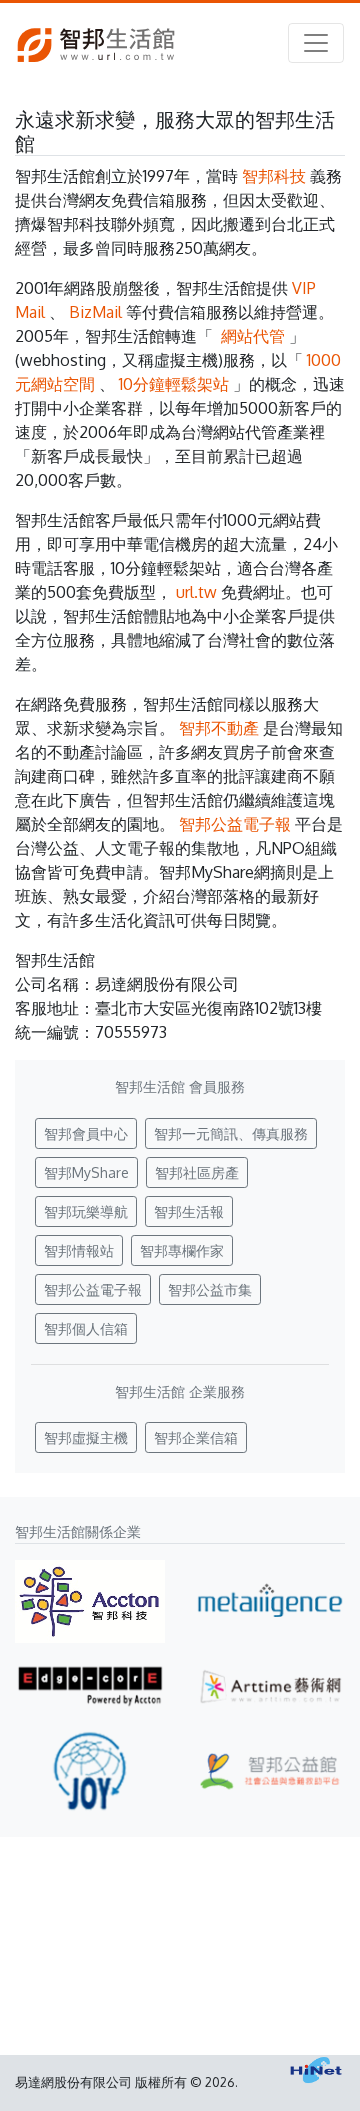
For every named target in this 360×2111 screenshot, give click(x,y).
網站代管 (253, 336)
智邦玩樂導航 (86, 1211)
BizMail (95, 312)
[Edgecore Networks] (90, 1686)
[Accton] (90, 1601)
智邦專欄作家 (182, 1250)
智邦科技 (274, 176)
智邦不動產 (219, 728)
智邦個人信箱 (86, 1328)
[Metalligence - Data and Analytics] (270, 1602)
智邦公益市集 (210, 1289)
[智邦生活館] (96, 43)
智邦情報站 (79, 1250)
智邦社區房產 (197, 1172)
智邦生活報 (189, 1211)
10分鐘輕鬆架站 (174, 384)
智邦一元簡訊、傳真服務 (231, 1133)
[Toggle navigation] (316, 43)
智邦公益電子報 (235, 824)
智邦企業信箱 (196, 1437)
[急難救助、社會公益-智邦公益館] (270, 1771)
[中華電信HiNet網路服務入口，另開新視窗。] (316, 2070)
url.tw (196, 592)
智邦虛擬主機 (86, 1437)
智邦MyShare (86, 1172)
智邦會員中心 (86, 1133)
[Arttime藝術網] (270, 1686)
